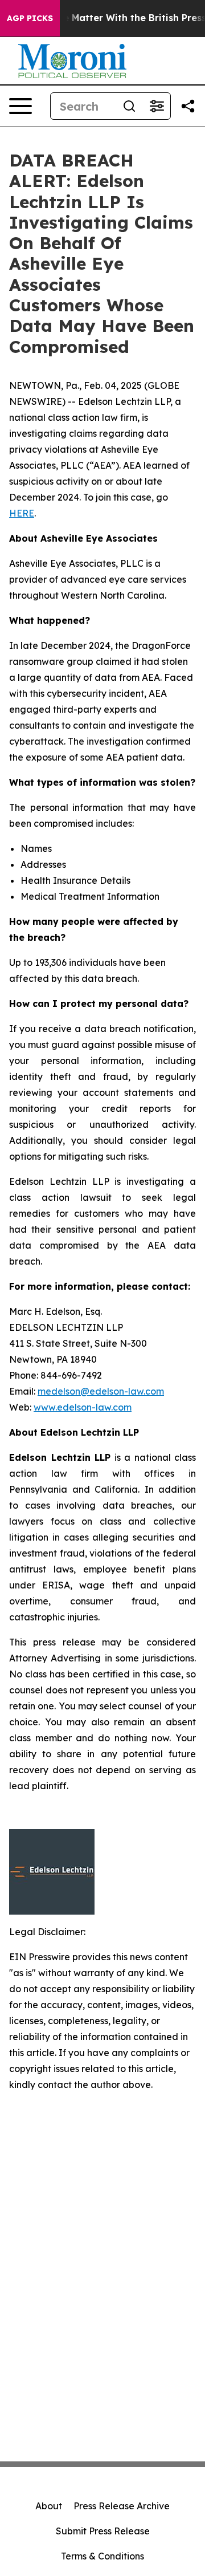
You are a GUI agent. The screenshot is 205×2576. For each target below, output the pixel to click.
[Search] (129, 106)
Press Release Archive (122, 2506)
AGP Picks (30, 18)
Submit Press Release (103, 2531)
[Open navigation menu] (20, 106)
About (49, 2506)
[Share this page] (188, 106)
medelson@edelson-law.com (101, 1391)
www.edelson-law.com (83, 1407)
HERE (22, 513)
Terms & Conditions (102, 2556)
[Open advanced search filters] (157, 106)
